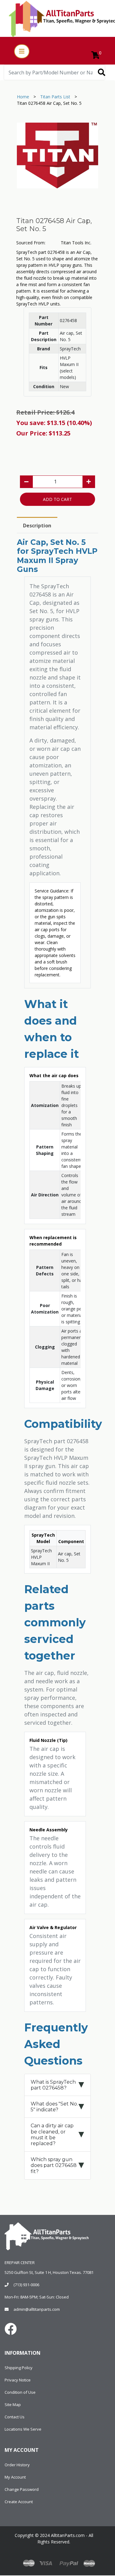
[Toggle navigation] (22, 51)
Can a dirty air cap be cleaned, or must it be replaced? (52, 2135)
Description (37, 526)
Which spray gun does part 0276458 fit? (54, 2165)
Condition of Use (20, 2392)
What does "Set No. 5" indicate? (54, 2107)
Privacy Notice (18, 2380)
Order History (17, 2465)
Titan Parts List (55, 97)
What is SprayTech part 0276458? (53, 2085)
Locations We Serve (23, 2429)
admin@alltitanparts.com (37, 2309)
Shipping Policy (19, 2368)
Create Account (19, 2502)
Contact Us (15, 2417)
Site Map (13, 2405)
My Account (15, 2477)
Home (23, 97)
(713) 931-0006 (26, 2285)
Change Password (22, 2489)
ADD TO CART (57, 499)
